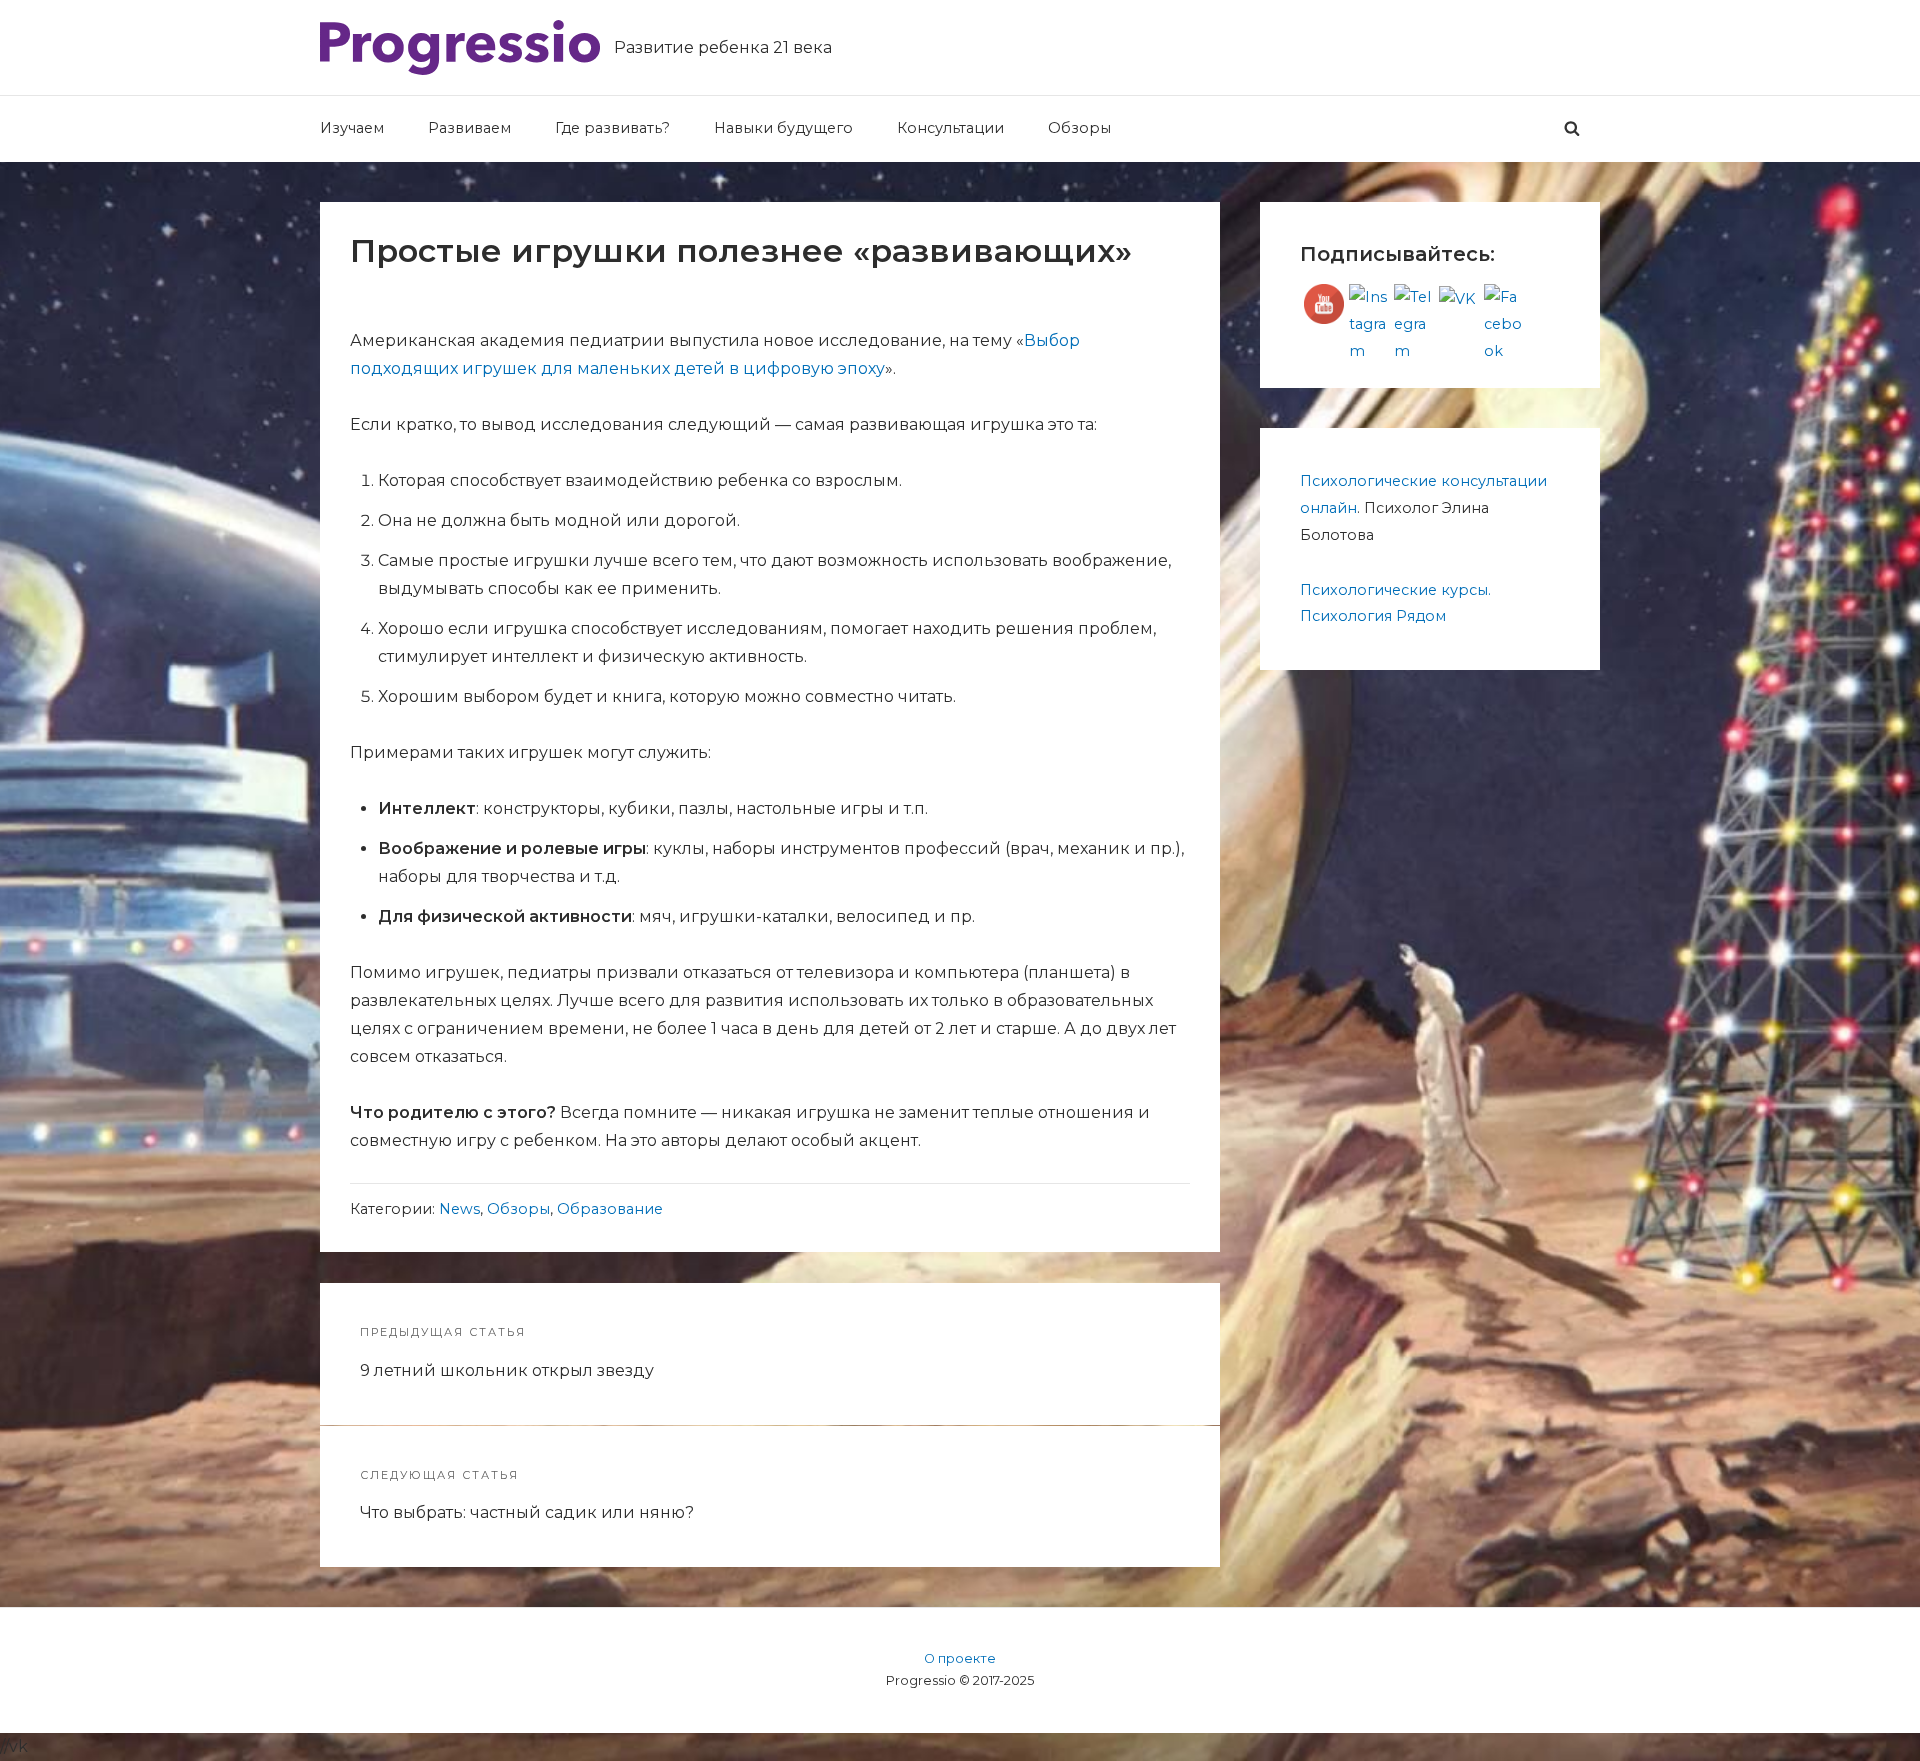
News (459, 1209)
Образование (610, 1209)
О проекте (960, 1658)
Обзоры (518, 1209)
